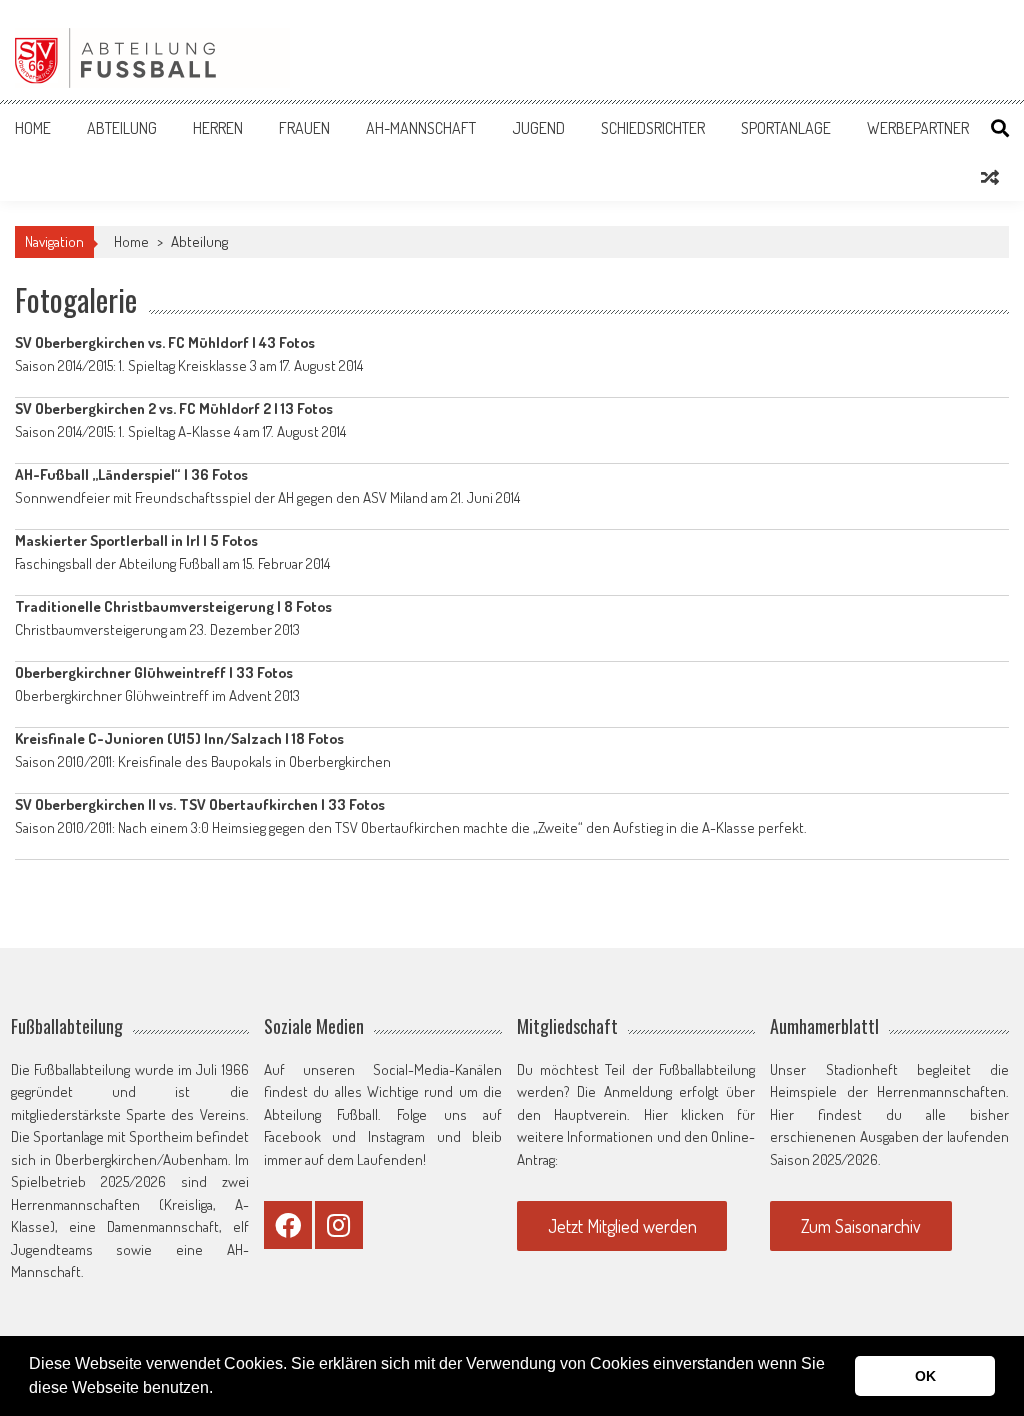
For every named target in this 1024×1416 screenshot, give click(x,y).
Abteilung (122, 128)
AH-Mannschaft (421, 128)
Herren (218, 128)
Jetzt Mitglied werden (622, 1226)
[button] (220, 1390)
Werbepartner (918, 128)
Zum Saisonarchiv (861, 1226)
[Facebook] (288, 1225)
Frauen (304, 128)
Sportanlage (786, 128)
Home (33, 128)
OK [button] (925, 1376)
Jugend (538, 128)
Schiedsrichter (653, 128)
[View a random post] (990, 177)
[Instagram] (339, 1225)
